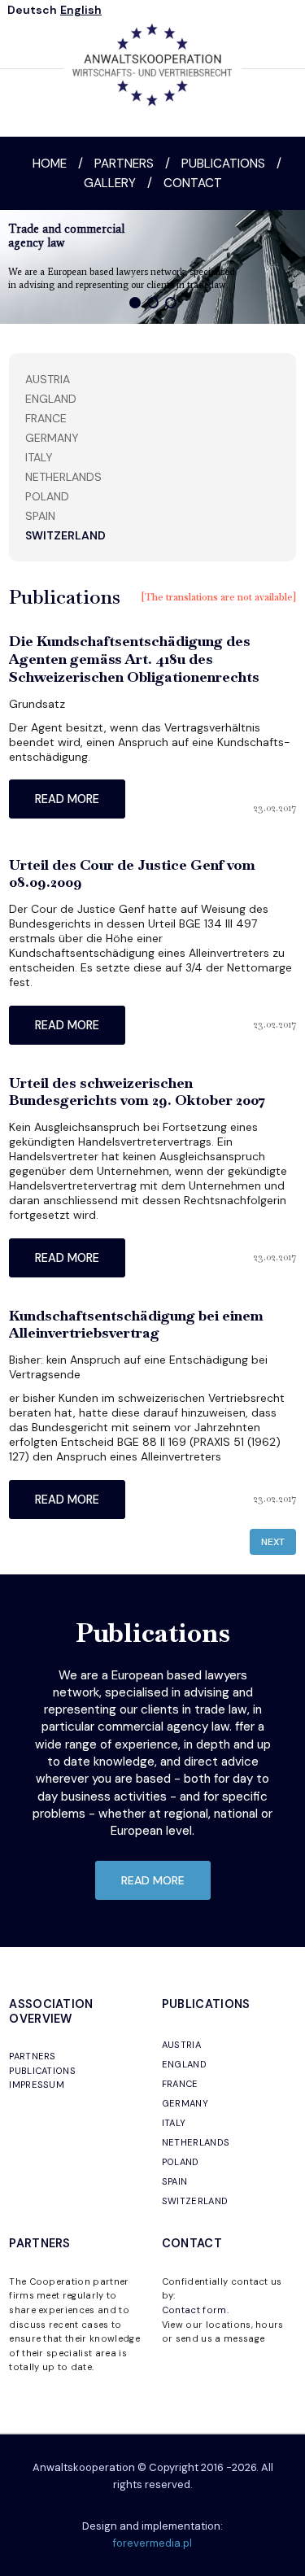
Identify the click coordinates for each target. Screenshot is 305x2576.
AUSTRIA (181, 2045)
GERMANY (185, 2103)
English (81, 10)
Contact (193, 183)
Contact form (194, 2310)
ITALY (174, 2123)
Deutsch (32, 10)
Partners (124, 164)
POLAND (181, 2162)
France (46, 418)
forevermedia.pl (152, 2543)
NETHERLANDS (196, 2142)
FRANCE (180, 2084)
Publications (223, 164)
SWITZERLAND (195, 2201)
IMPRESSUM (37, 2085)
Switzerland (65, 535)
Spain (40, 516)
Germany (52, 438)
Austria (48, 379)
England (51, 399)
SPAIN (175, 2181)
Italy (39, 457)
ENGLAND (184, 2064)
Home (50, 164)
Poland (47, 496)
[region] (152, 267)
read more (67, 799)
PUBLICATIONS (42, 2071)
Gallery (110, 183)
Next (273, 1542)
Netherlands (63, 477)
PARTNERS (33, 2056)
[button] (135, 303)
